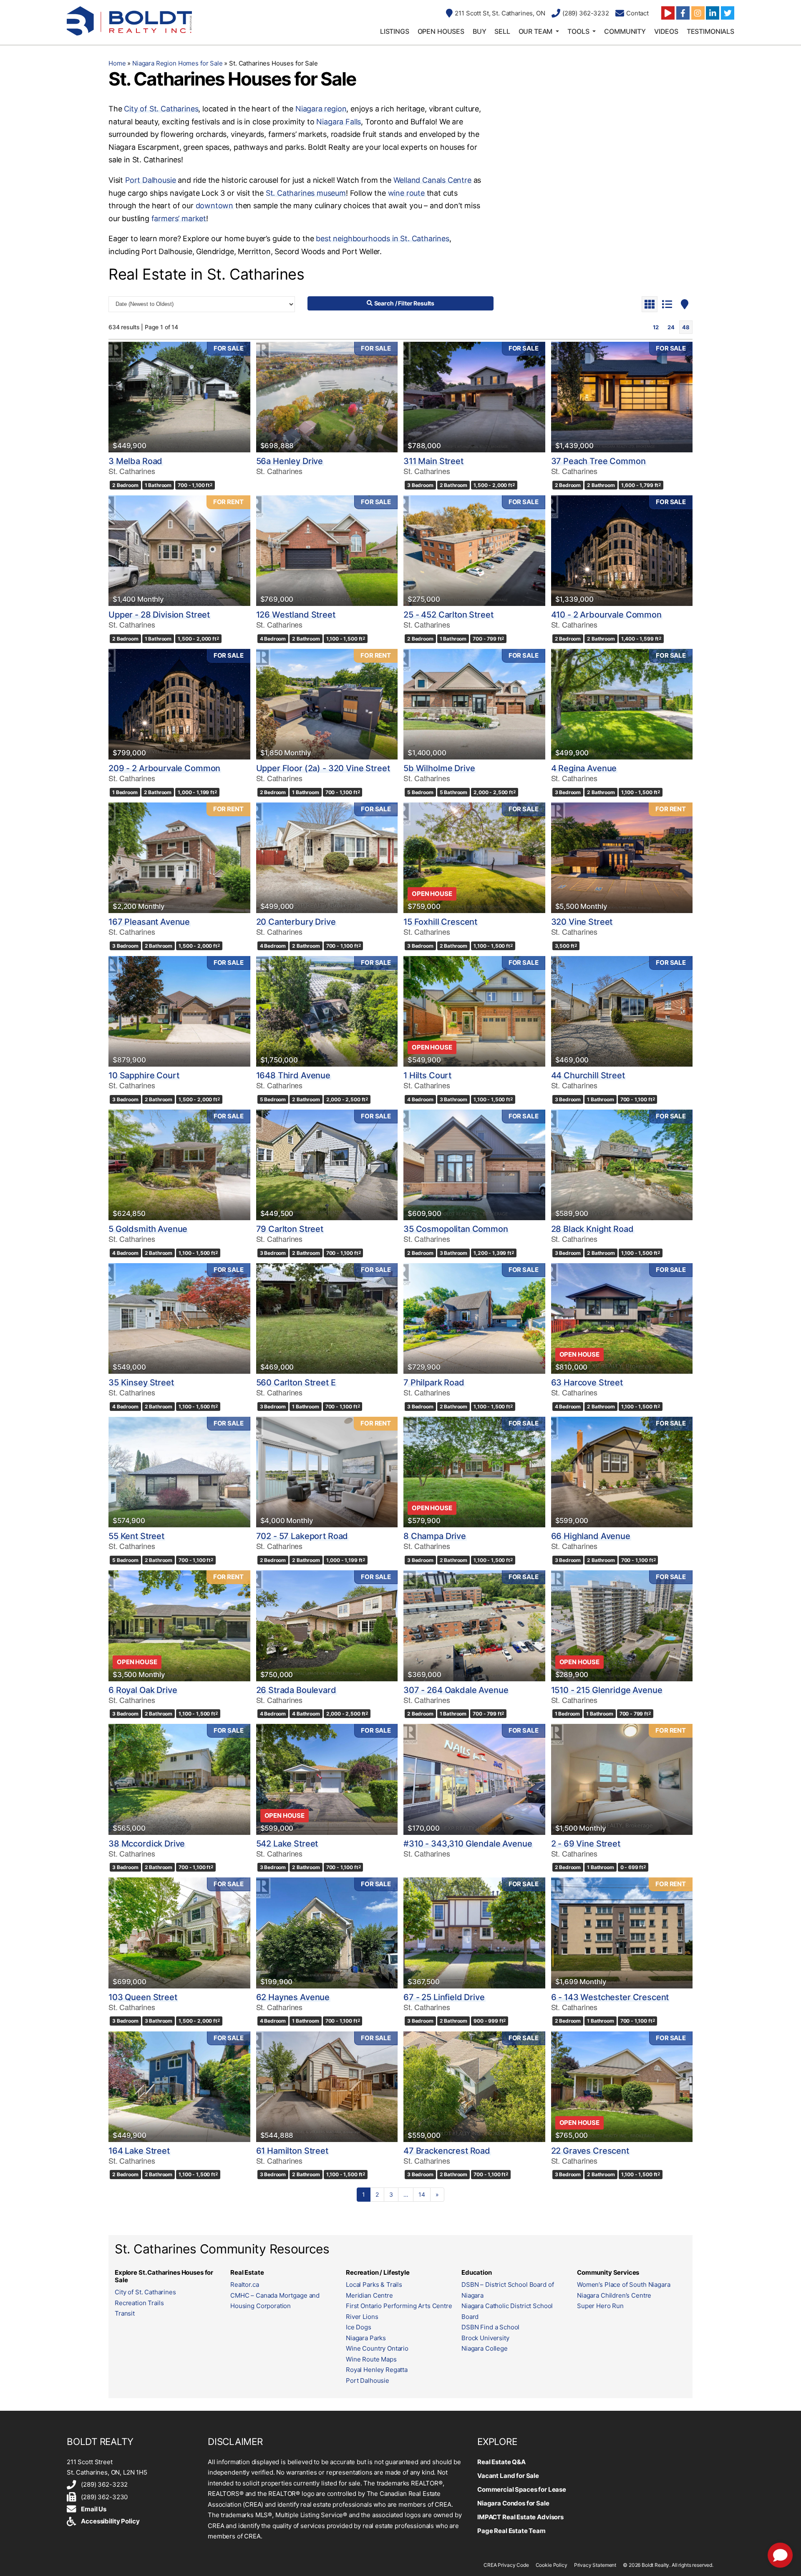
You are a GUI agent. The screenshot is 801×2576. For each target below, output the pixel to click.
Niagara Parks (366, 2338)
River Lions (362, 2317)
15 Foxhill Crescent (440, 922)
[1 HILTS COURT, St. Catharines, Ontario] (474, 1011)
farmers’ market (179, 218)
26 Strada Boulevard (296, 1690)
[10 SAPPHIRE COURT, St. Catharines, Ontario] (179, 1011)
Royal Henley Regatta (377, 2370)
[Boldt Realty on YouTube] (668, 13)
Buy (480, 31)
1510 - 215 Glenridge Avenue (607, 1690)
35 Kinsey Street (141, 1383)
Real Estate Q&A (501, 2462)
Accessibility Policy (110, 2521)
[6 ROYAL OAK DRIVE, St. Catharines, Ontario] (179, 1626)
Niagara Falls (339, 122)
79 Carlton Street (290, 1229)
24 (671, 327)
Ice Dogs (359, 2327)
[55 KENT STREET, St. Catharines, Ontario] (179, 1472)
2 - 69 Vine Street (586, 1844)
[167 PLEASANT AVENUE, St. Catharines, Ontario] (179, 858)
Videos (666, 31)
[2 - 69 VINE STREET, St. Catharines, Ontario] (622, 1779)
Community (625, 31)
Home (117, 63)
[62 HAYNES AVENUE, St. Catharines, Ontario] (327, 1933)
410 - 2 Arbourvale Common (606, 615)
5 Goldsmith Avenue (148, 1229)
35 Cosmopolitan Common (456, 1229)
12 (656, 327)
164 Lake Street (139, 2151)
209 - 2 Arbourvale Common (164, 768)
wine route (406, 193)
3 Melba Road (135, 461)
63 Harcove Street (587, 1383)
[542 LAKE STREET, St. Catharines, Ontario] (327, 1779)
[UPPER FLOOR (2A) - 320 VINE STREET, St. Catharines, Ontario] (327, 704)
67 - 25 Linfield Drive (444, 1997)
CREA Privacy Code (506, 2565)
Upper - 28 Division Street (159, 615)
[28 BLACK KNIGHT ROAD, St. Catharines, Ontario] (622, 1165)
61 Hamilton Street (292, 2151)
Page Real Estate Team (511, 2531)
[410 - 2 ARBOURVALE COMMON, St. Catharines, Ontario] (622, 551)
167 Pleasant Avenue (149, 922)
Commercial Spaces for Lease (522, 2489)
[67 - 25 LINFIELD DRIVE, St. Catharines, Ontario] (474, 1933)
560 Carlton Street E (296, 1383)
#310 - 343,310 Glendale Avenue (468, 1844)
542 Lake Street (287, 1844)
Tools (578, 31)
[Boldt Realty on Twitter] (728, 13)
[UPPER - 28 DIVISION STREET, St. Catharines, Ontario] (179, 551)
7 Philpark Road (434, 1383)
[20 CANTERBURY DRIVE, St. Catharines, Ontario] (327, 858)
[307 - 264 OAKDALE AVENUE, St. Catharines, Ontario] (474, 1626)
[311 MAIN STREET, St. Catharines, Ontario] (474, 397)
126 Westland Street (296, 615)
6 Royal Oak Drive (143, 1690)
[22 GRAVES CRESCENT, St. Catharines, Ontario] (622, 2087)
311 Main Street (433, 461)
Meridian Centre (369, 2295)
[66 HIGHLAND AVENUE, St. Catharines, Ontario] (622, 1472)
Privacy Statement (595, 2565)
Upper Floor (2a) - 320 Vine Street (323, 768)
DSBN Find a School (490, 2327)
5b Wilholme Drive (439, 768)
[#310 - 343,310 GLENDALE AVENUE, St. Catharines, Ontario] (474, 1779)
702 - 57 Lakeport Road (302, 1536)
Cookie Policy (552, 2565)
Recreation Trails (139, 2303)
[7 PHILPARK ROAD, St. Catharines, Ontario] (474, 1318)
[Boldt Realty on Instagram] (698, 13)
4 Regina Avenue (584, 768)
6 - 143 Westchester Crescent (610, 1997)
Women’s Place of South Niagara (624, 2285)
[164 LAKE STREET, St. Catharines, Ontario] (179, 2087)
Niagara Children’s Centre (614, 2295)
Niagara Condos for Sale (513, 2503)
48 (686, 327)
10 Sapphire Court (144, 1075)
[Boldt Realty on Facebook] (683, 13)
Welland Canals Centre (432, 180)
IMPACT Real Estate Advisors (520, 2517)
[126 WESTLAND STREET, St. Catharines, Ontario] (327, 551)
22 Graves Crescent (590, 2151)
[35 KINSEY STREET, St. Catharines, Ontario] (179, 1318)
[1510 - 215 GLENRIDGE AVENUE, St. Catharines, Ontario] (622, 1626)
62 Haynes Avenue (293, 1997)
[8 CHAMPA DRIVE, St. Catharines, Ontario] (474, 1472)
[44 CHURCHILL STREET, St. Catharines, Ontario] (622, 1011)
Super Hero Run (600, 2306)
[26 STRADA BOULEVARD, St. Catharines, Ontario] (327, 1626)
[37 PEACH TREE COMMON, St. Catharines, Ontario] (622, 397)
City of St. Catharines (161, 109)
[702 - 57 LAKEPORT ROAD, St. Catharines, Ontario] (327, 1472)
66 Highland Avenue (591, 1536)
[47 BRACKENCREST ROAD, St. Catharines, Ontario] (474, 2087)
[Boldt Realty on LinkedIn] (713, 13)
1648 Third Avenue (293, 1075)
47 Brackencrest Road (447, 2151)
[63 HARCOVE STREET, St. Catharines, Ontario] (622, 1318)
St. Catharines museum (306, 193)
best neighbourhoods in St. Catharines (382, 238)
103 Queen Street (143, 1997)
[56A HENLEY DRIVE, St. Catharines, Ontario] (327, 397)
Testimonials (710, 31)
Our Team (536, 31)
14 (422, 2194)
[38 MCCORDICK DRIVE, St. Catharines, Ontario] (179, 1779)
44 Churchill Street (588, 1075)
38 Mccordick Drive (147, 1844)
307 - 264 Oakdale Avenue (456, 1690)
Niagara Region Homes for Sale (178, 63)
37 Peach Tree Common (598, 461)
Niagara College (485, 2348)
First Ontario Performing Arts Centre (399, 2306)
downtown (215, 206)
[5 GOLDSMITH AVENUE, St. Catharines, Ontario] (179, 1165)
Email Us (94, 2509)
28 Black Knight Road (592, 1229)
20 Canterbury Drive (296, 922)
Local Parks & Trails (374, 2285)
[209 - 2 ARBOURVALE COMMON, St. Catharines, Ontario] (179, 704)
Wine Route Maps (371, 2359)
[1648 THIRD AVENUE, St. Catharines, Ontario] (327, 1011)
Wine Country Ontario (377, 2348)
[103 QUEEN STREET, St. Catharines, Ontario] (179, 1933)
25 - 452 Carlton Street (448, 615)
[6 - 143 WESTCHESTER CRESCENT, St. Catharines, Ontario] (622, 1933)
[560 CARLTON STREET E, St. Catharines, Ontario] (327, 1318)
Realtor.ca (245, 2285)
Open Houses (441, 31)
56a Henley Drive (290, 461)
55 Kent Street (136, 1536)
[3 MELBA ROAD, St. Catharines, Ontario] (179, 397)
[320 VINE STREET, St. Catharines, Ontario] (622, 858)
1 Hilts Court (427, 1075)
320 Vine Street (582, 922)
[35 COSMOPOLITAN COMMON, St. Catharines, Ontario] (474, 1165)
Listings (395, 31)
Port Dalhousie (150, 180)
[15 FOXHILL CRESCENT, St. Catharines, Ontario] (474, 858)
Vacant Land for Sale (508, 2476)
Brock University (485, 2338)
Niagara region (321, 109)
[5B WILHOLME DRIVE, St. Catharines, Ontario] (474, 704)
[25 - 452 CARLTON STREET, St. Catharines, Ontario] (474, 551)
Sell (502, 31)
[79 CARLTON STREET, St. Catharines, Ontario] (327, 1165)
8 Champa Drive (435, 1536)
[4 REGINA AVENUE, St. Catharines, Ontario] (622, 704)
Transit (125, 2313)
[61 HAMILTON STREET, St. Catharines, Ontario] (327, 2087)
